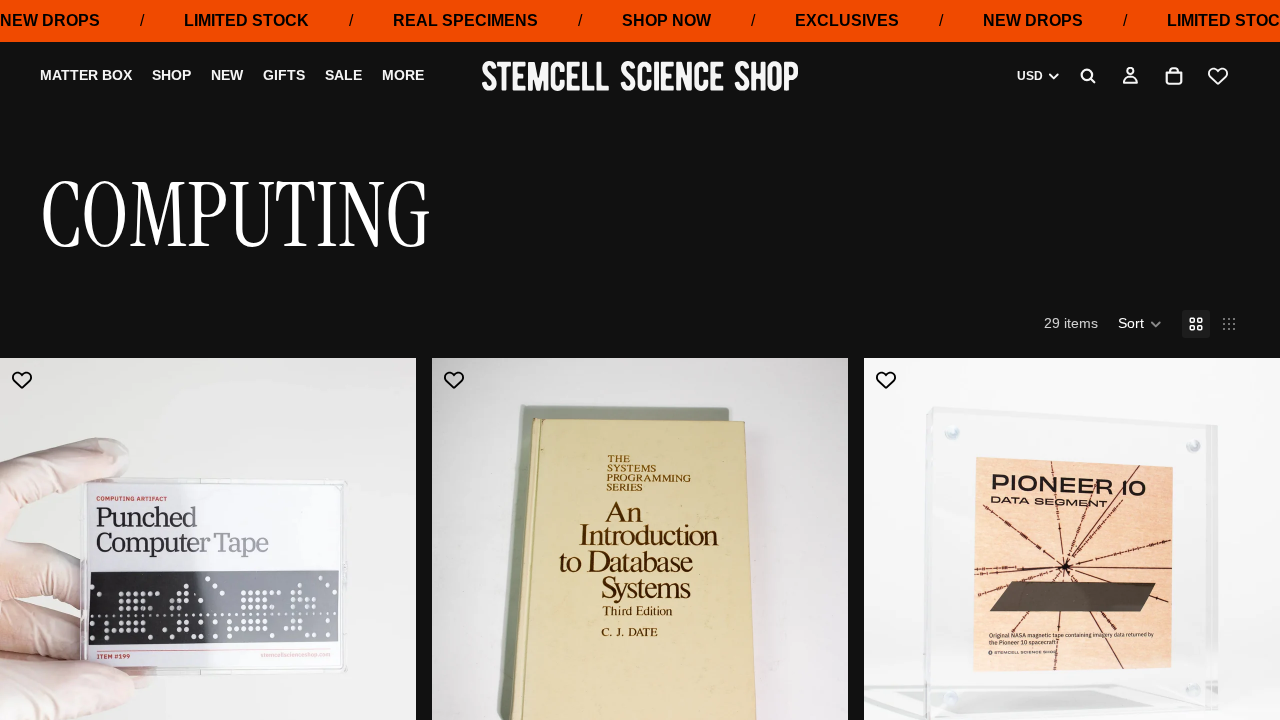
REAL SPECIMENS (465, 20)
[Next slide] (386, 566)
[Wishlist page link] (1218, 76)
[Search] (1088, 76)
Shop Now (666, 20)
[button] (1140, 324)
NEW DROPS (50, 20)
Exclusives (847, 20)
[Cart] (1174, 76)
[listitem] (403, 77)
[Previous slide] (30, 566)
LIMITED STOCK (246, 20)
